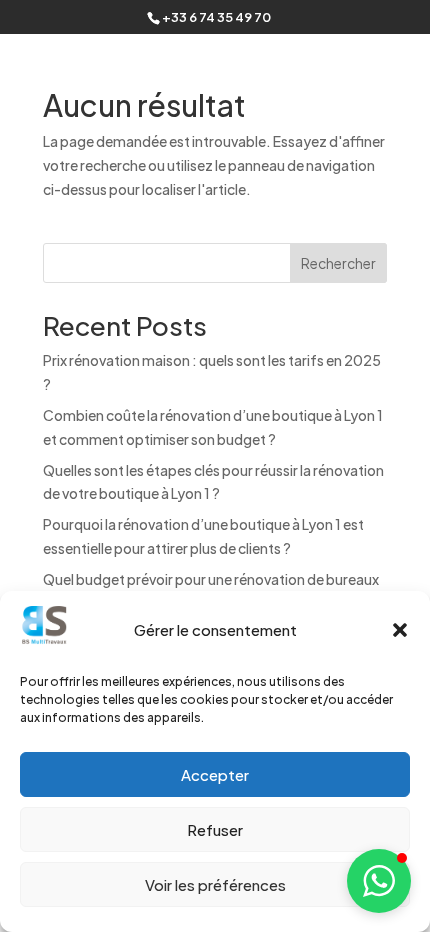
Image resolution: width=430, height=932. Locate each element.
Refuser (215, 829)
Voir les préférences (215, 884)
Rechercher (338, 263)
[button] (400, 630)
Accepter (215, 774)
